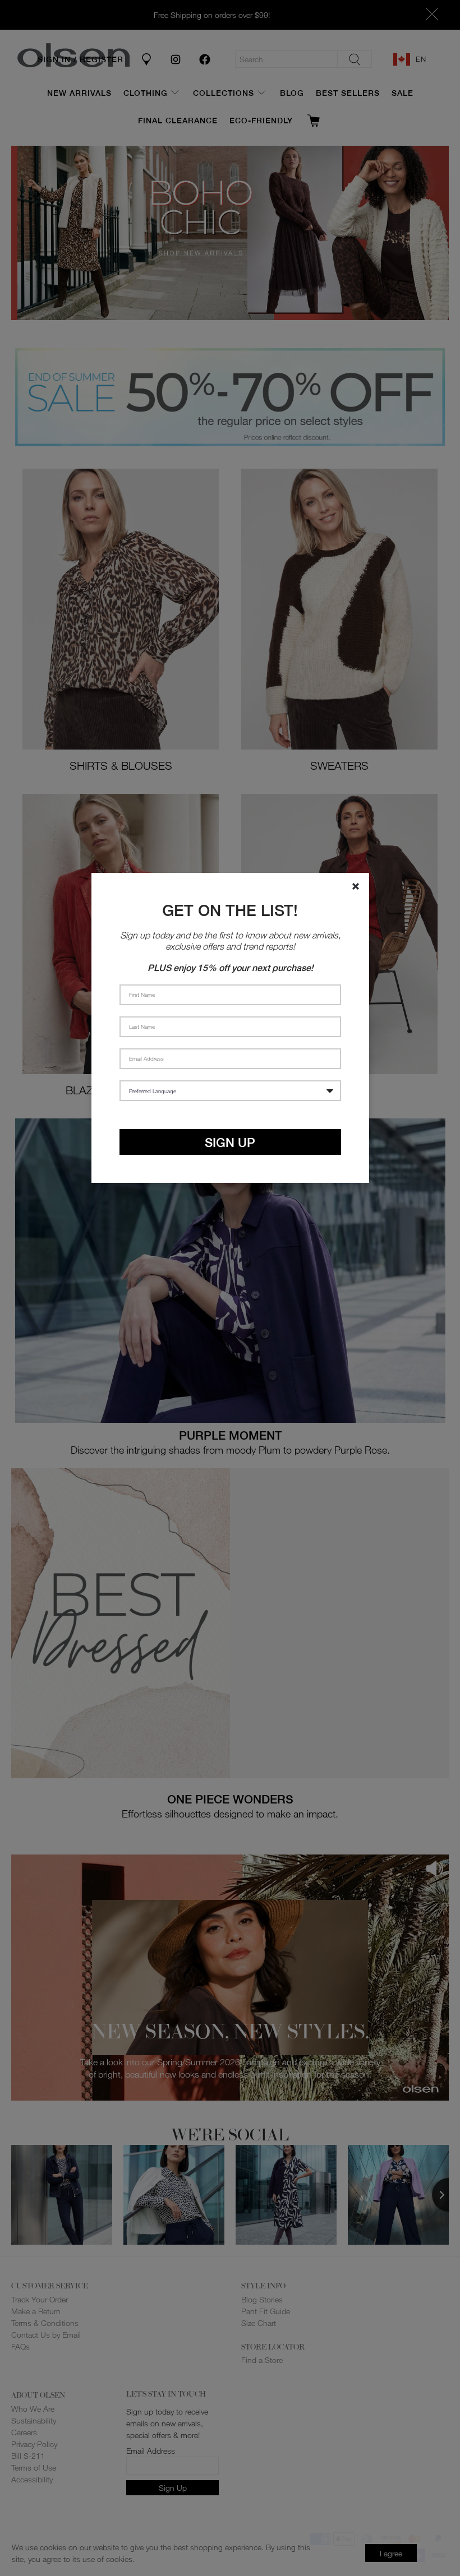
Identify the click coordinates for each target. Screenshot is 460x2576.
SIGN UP (230, 1142)
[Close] (356, 886)
